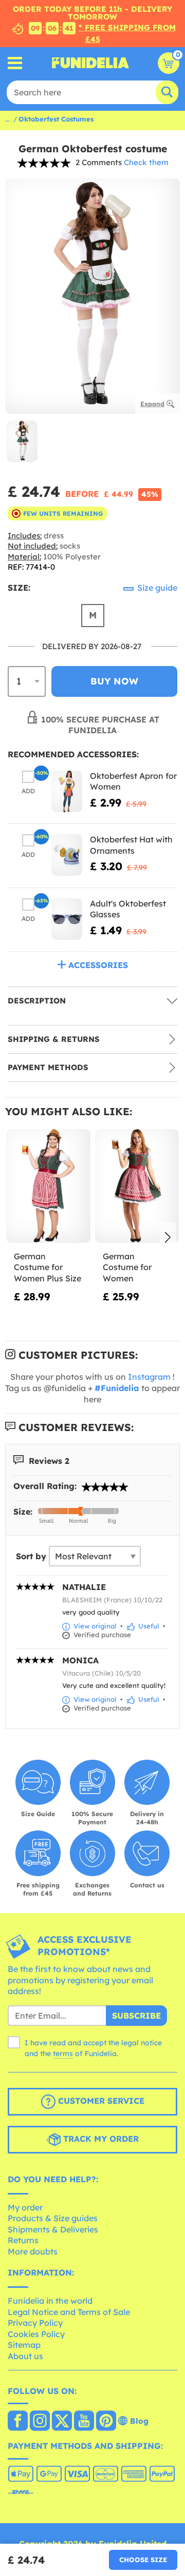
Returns (23, 2240)
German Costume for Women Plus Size (48, 1267)
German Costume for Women (127, 1267)
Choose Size (143, 2560)
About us (25, 2356)
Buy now (114, 681)
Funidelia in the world (50, 2301)
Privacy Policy (35, 2323)
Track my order (100, 2139)
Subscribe (136, 2016)
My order (25, 2207)
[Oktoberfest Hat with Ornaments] (67, 855)
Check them (146, 162)
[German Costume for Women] (137, 1186)
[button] (168, 1238)
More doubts (33, 2251)
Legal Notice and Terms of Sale (69, 2312)
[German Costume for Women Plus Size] (48, 1186)
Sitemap (24, 2345)
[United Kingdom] (18, 2422)
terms (63, 2054)
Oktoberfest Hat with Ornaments (131, 845)
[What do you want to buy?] (15, 63)
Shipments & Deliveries (53, 2229)
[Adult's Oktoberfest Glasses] (67, 919)
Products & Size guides (53, 2218)
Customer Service (100, 2101)
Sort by (31, 1556)
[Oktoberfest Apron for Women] (67, 791)
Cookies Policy (36, 2334)
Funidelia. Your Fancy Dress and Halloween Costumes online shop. (90, 63)
